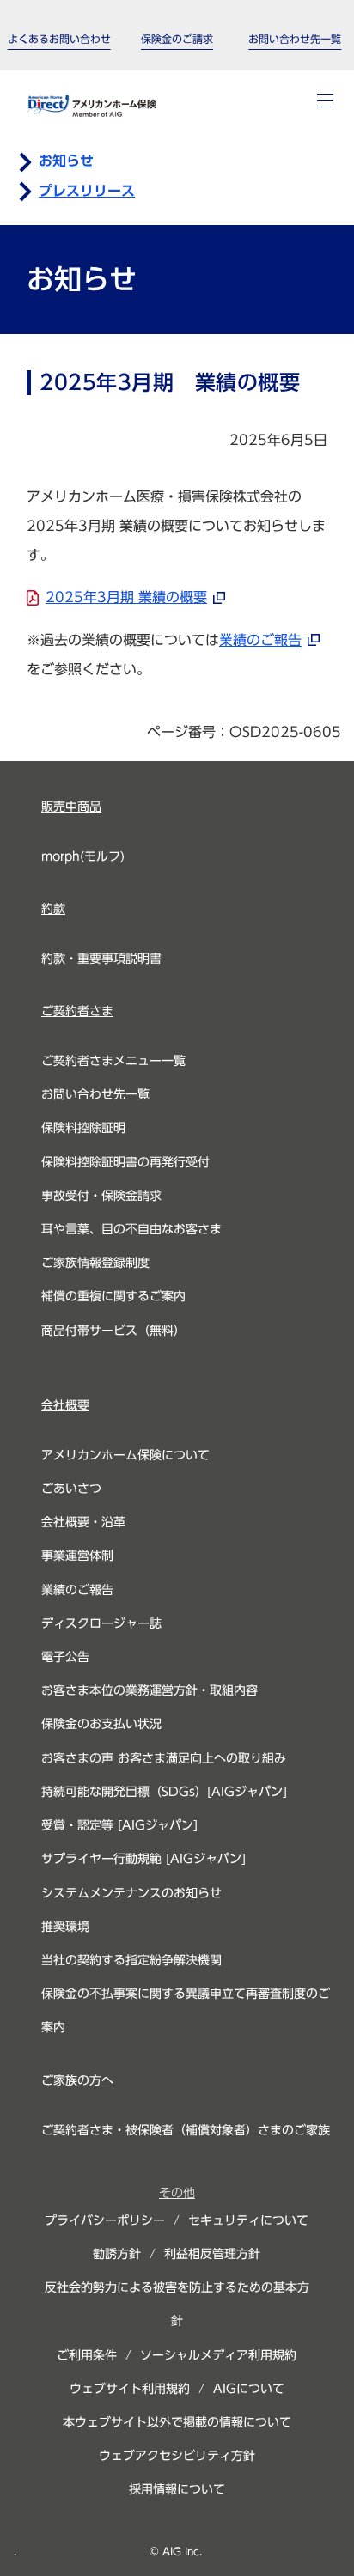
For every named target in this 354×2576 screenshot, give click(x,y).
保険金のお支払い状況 (101, 1724)
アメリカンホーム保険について (125, 1455)
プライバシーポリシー (105, 2220)
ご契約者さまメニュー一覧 (113, 1061)
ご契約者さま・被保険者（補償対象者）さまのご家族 (186, 2130)
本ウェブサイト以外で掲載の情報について (177, 2422)
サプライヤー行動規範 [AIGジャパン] (143, 1859)
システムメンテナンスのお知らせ (131, 1893)
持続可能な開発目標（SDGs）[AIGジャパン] (164, 1792)
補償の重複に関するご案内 (113, 1296)
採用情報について (177, 2489)
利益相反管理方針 (212, 2254)
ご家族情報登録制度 (95, 1263)
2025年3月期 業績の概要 (126, 597)
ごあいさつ (71, 1489)
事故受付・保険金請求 (101, 1196)
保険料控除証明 (83, 1128)
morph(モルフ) (83, 856)
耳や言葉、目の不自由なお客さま (131, 1229)
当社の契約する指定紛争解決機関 (131, 1960)
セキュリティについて (248, 2220)
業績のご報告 (260, 640)
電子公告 (65, 1657)
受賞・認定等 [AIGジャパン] (119, 1825)
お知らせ (66, 161)
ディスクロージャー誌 (101, 1623)
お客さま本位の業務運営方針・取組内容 (150, 1690)
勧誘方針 (117, 2254)
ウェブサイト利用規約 (130, 2389)
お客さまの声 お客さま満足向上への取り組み (164, 1758)
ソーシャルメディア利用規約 (218, 2355)
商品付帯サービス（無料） (113, 1331)
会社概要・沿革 (83, 1522)
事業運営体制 (77, 1556)
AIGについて (249, 2389)
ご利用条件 (87, 2355)
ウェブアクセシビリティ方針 (177, 2456)
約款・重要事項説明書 (101, 959)
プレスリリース (87, 191)
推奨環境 (65, 1927)
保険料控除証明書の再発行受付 (125, 1162)
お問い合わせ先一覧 (95, 1094)
